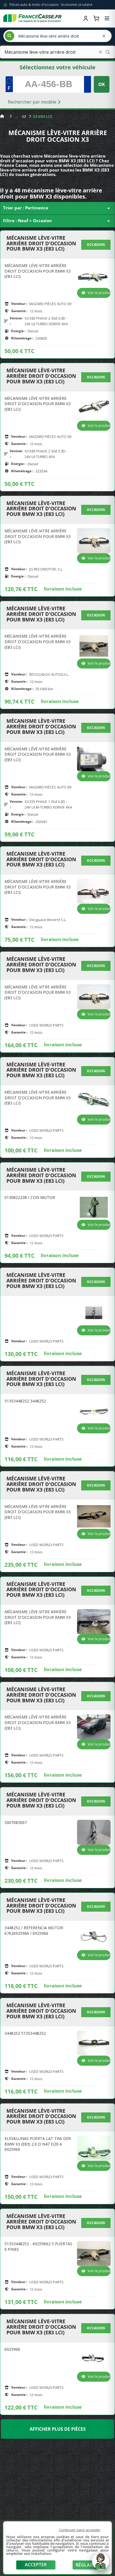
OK (102, 84)
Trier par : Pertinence (57, 208)
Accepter (36, 2565)
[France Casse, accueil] (32, 18)
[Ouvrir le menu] (107, 18)
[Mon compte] (86, 18)
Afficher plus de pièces (58, 2429)
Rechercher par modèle (33, 102)
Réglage (86, 2565)
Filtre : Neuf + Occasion (57, 221)
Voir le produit (99, 293)
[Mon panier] (96, 18)
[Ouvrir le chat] (100, 2564)
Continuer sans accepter (80, 2530)
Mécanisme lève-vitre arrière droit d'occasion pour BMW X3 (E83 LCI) (41, 243)
